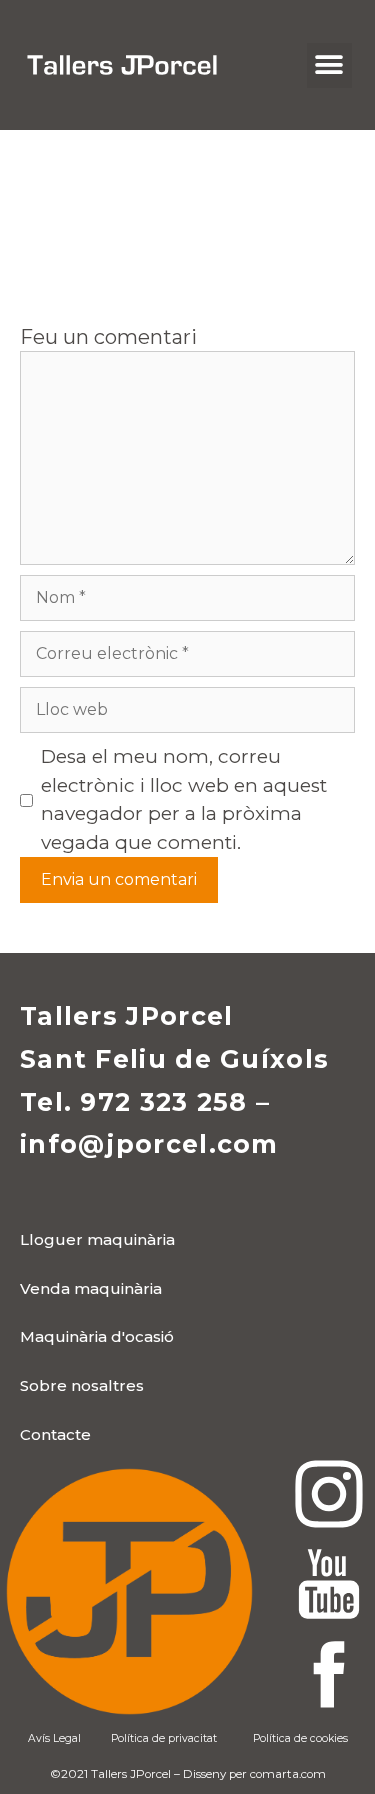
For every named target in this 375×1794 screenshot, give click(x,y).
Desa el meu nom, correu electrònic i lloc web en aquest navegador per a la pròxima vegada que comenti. (184, 799)
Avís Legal (54, 1738)
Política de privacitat (164, 1738)
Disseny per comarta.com (254, 1774)
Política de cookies (300, 1738)
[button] (329, 65)
